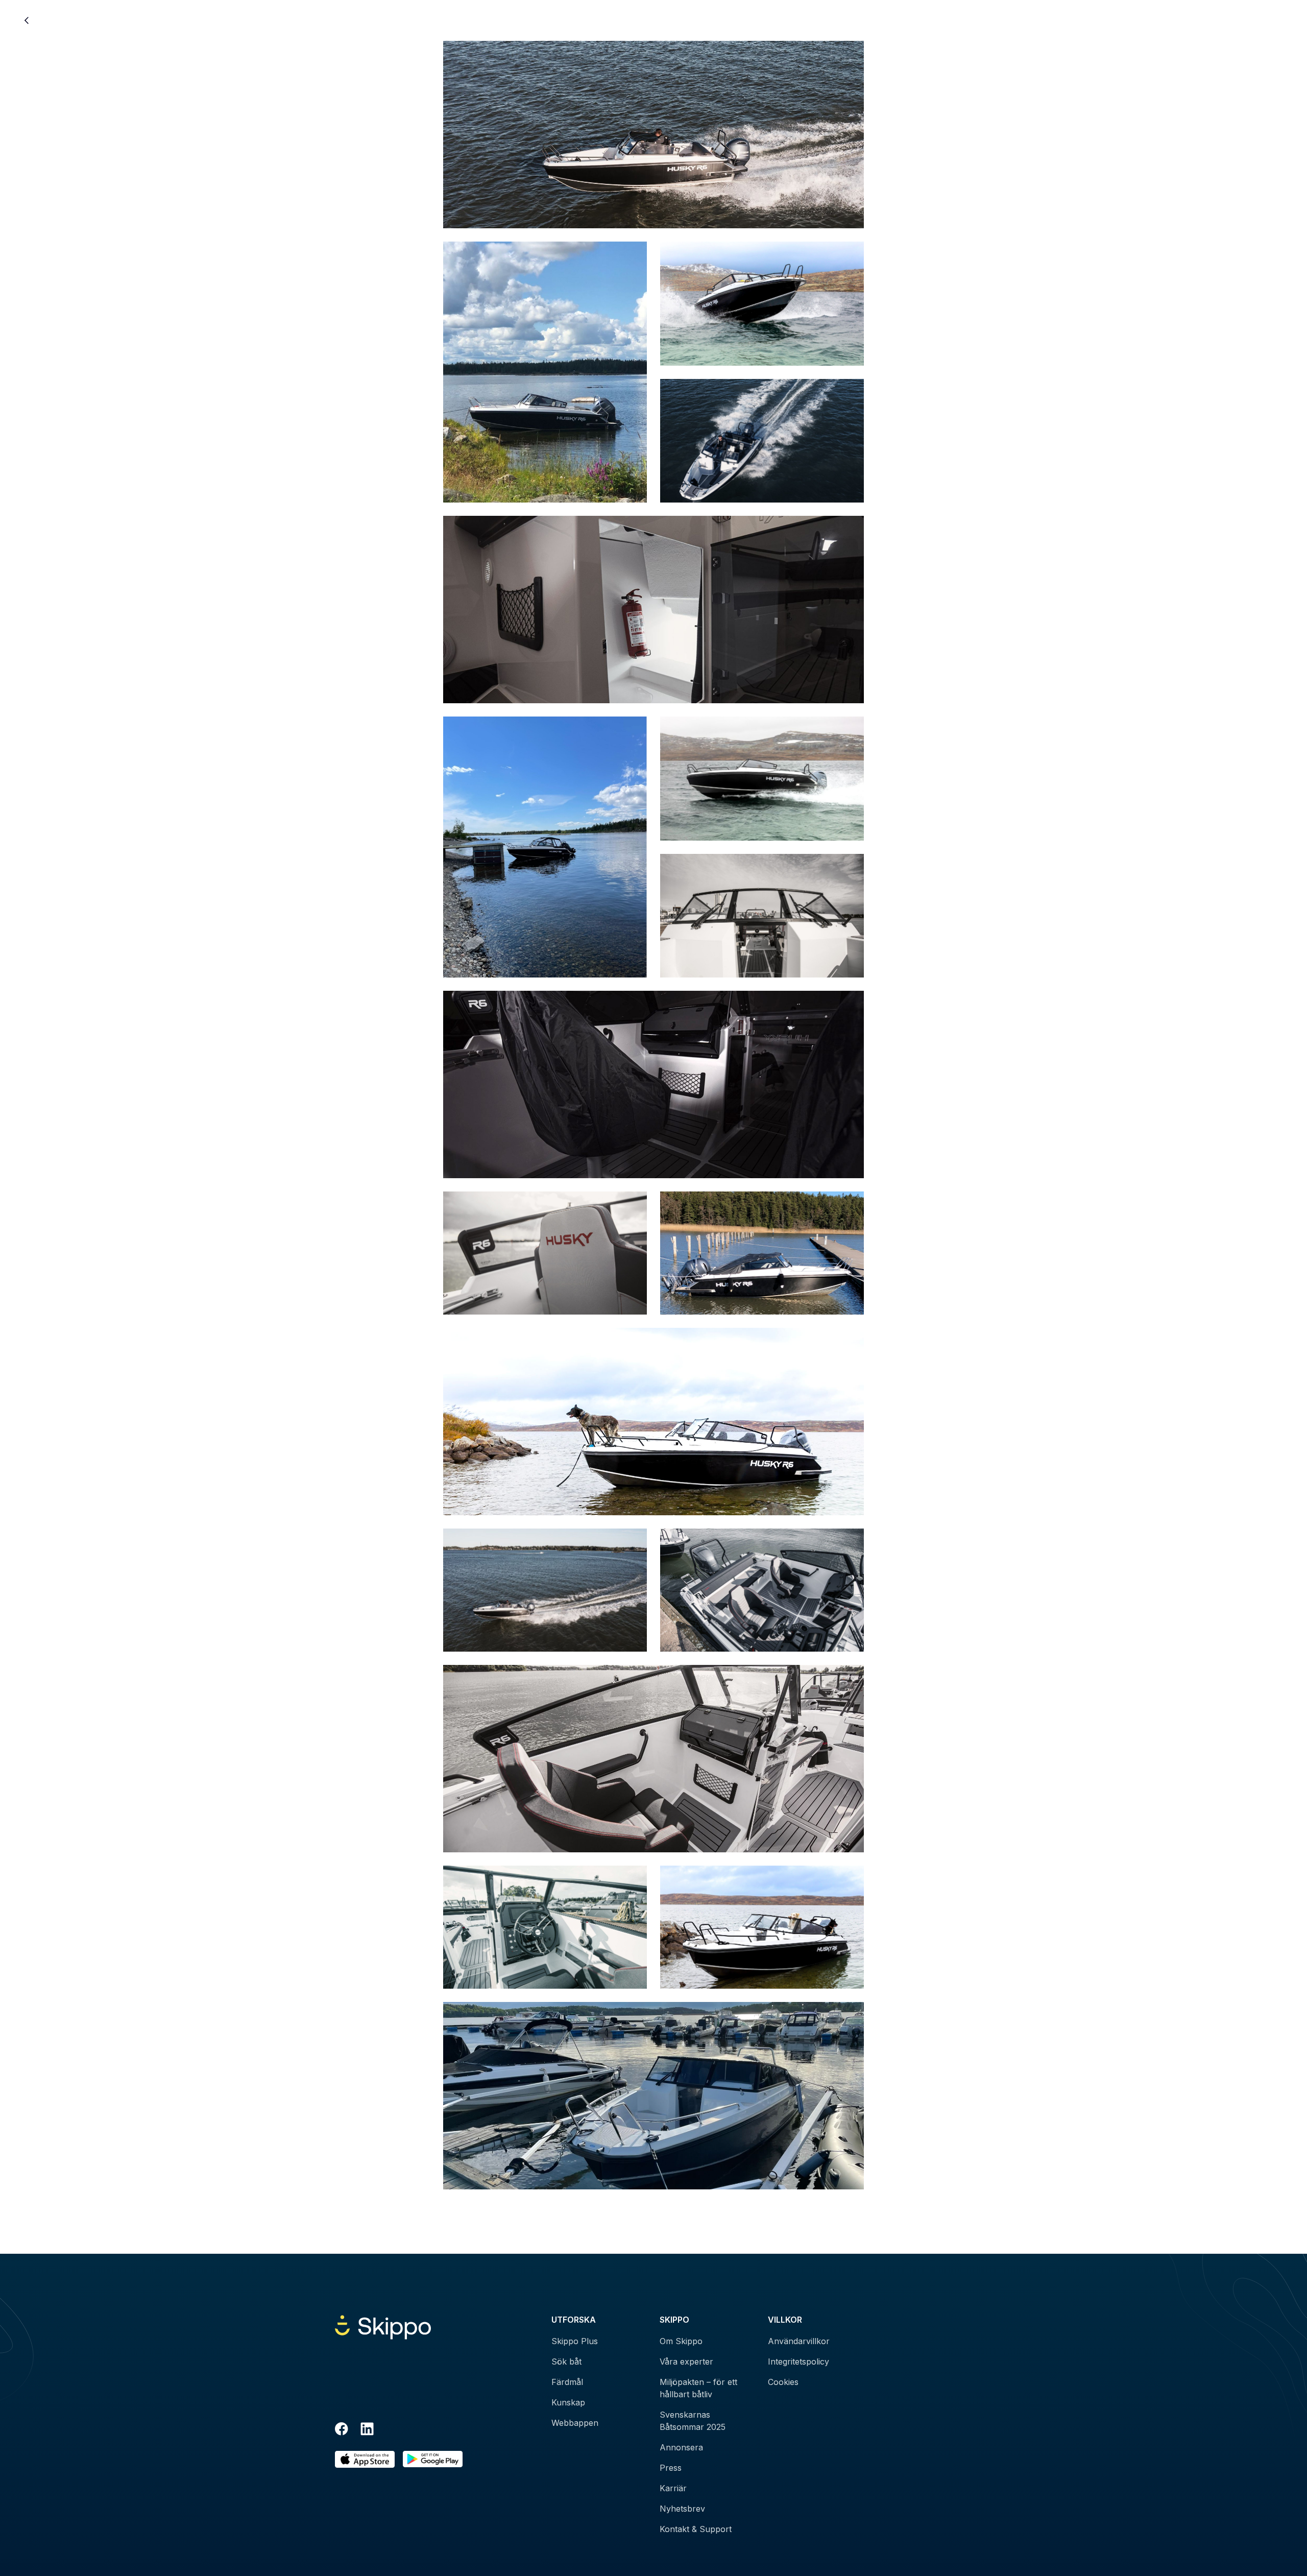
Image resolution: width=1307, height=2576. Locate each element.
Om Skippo (681, 2341)
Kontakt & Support (696, 2529)
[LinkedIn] (367, 2430)
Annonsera (681, 2447)
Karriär (673, 2488)
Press (671, 2468)
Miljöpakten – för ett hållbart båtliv (698, 2388)
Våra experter (686, 2362)
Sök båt (566, 2362)
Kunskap (568, 2402)
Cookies (783, 2382)
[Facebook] (342, 2430)
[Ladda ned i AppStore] (365, 2459)
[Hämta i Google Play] (433, 2459)
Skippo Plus (575, 2341)
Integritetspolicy (798, 2362)
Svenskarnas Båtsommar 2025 (693, 2421)
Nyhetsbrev (682, 2509)
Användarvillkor (799, 2341)
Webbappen (575, 2423)
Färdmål (567, 2382)
